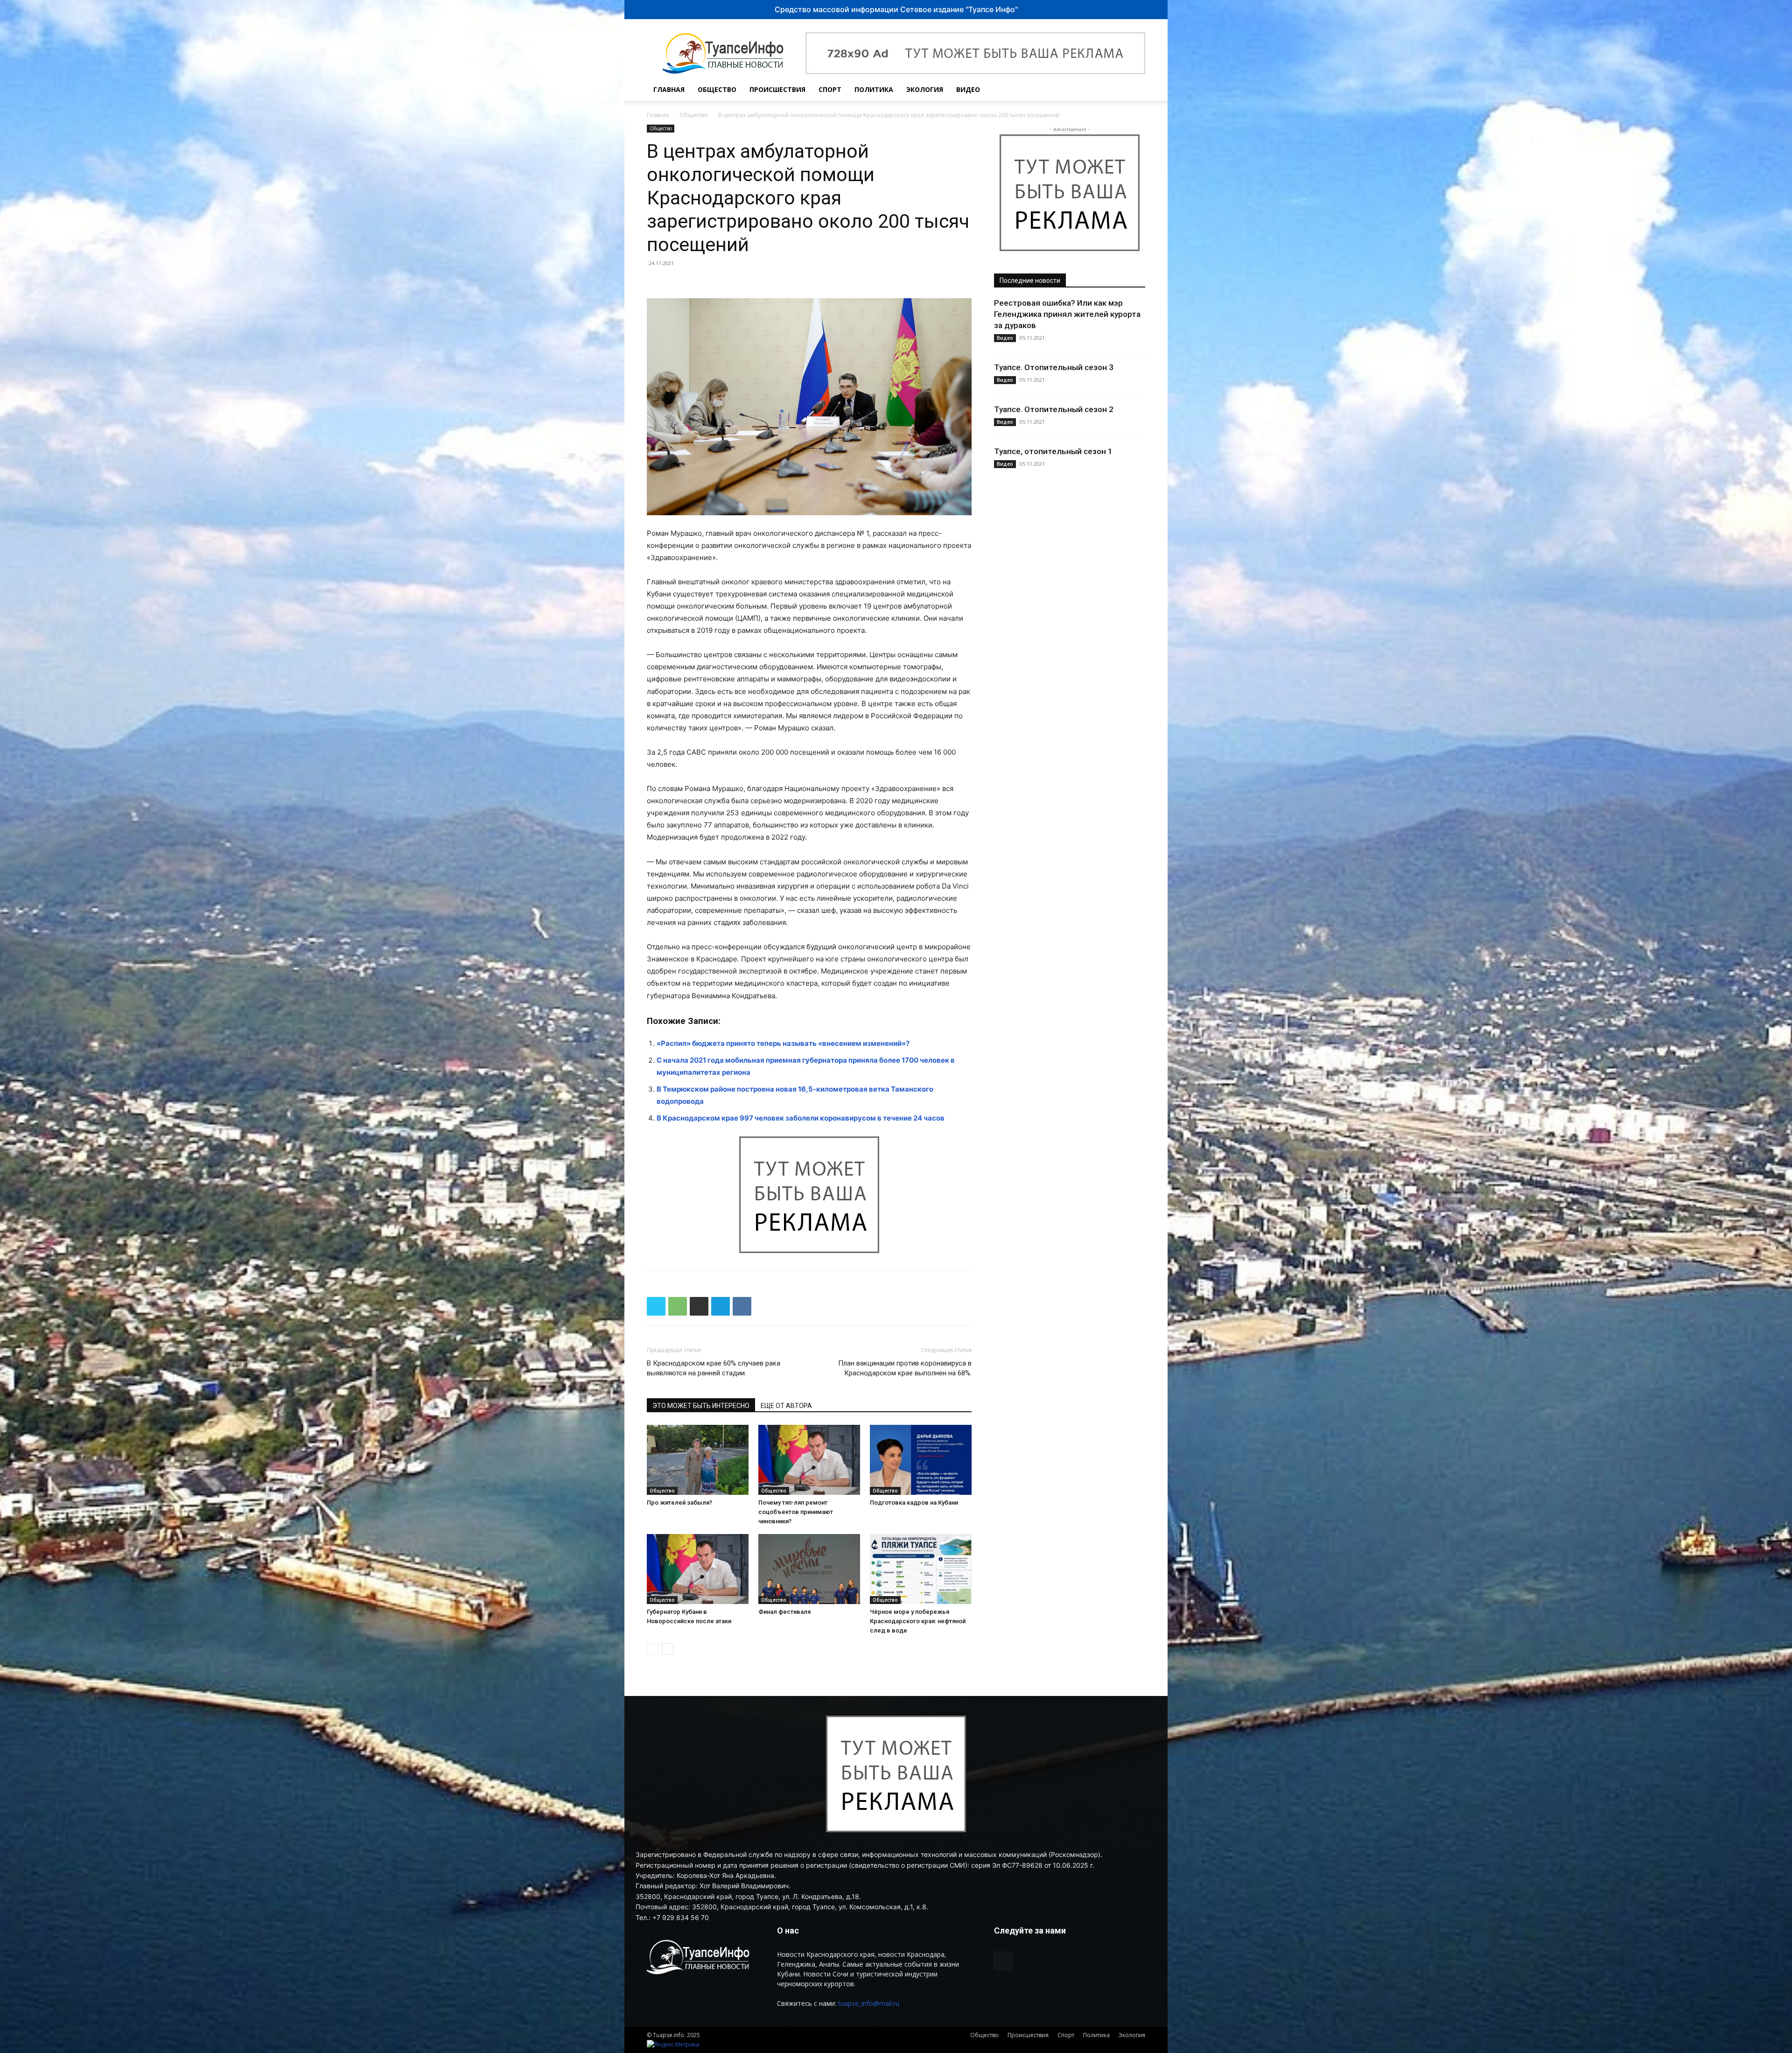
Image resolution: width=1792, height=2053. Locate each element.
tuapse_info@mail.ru (869, 2003)
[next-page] (668, 1649)
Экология (925, 89)
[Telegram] (721, 1306)
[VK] (742, 1306)
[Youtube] (1113, 90)
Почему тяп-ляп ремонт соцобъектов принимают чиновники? (796, 1512)
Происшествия (777, 89)
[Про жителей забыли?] (698, 1460)
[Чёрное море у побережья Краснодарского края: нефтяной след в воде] (921, 1569)
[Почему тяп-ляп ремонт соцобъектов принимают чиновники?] (809, 1460)
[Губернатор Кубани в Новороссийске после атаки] (698, 1569)
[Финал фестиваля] (809, 1569)
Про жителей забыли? (679, 1503)
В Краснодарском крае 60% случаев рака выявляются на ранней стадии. (714, 1368)
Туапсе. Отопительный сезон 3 (1054, 367)
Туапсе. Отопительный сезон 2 (1054, 409)
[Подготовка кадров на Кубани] (921, 1460)
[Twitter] (656, 1306)
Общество (717, 89)
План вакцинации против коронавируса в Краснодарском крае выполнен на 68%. (905, 1368)
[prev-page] (653, 1649)
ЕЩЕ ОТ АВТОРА (786, 1406)
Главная (669, 89)
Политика (874, 89)
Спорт (830, 89)
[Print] (699, 1306)
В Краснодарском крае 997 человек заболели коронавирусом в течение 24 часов (801, 1118)
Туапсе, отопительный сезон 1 (1053, 451)
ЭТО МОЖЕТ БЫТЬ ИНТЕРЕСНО (701, 1406)
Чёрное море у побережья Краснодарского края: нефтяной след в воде (918, 1621)
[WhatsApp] (678, 1306)
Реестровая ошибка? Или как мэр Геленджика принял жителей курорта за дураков (1067, 314)
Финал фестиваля (784, 1612)
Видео (968, 89)
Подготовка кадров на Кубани (914, 1503)
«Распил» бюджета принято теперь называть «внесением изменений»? (783, 1043)
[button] (1134, 90)
